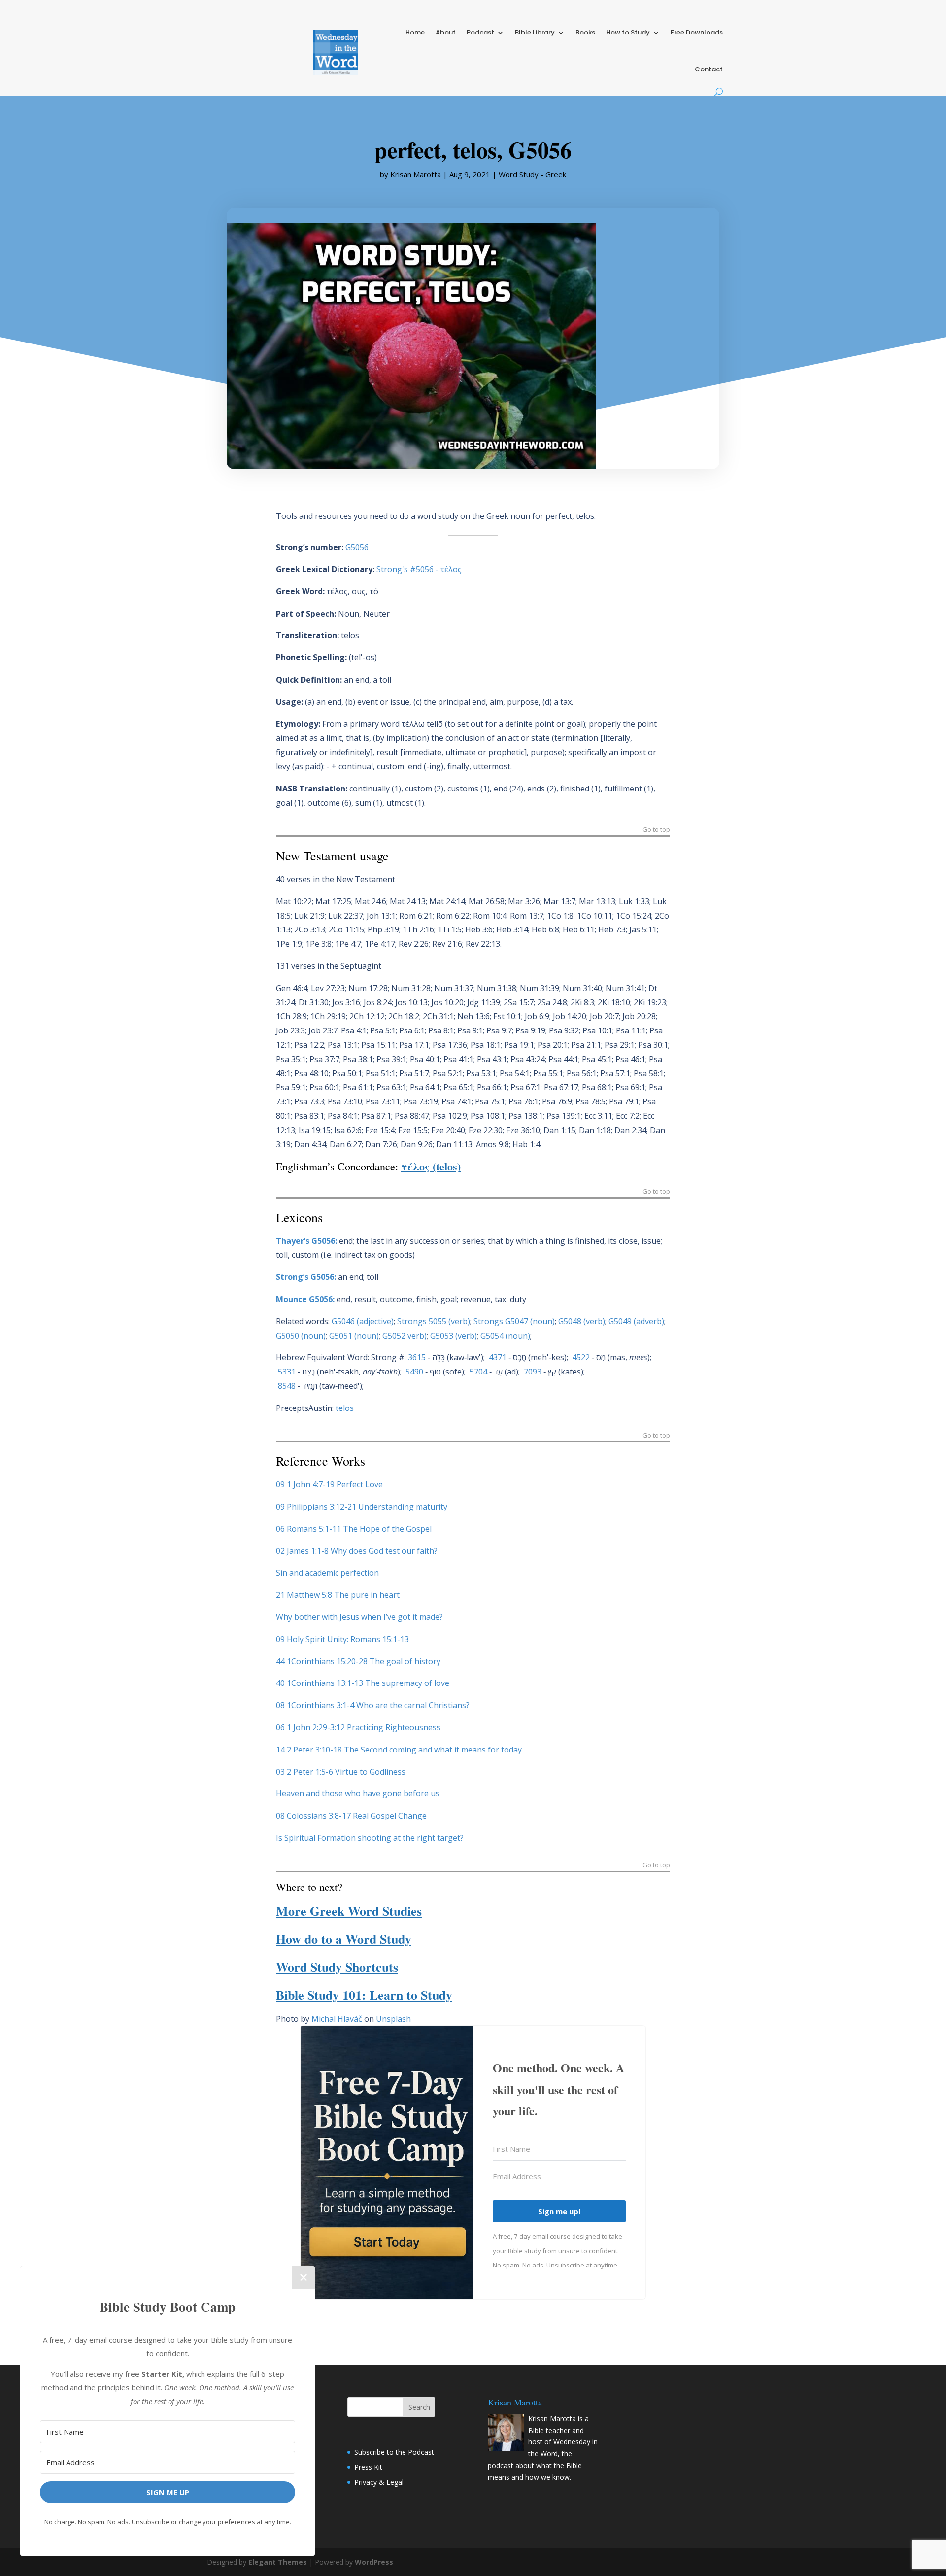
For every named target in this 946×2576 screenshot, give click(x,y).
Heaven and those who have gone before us (358, 1793)
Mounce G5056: (305, 1299)
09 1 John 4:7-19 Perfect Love (329, 1484)
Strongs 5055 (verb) (434, 1321)
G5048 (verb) (582, 1321)
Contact (709, 69)
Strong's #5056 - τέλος (419, 569)
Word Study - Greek (532, 174)
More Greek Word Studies (349, 1911)
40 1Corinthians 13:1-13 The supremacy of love (363, 1683)
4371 (498, 1357)
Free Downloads (697, 32)
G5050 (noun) (301, 1336)
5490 (414, 1372)
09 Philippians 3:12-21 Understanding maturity (362, 1507)
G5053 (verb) (454, 1336)
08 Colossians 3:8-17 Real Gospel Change (351, 1816)
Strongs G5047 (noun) (514, 1321)
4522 (581, 1357)
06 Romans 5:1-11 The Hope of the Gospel (354, 1529)
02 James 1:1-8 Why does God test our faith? (357, 1551)
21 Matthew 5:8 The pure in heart (338, 1595)
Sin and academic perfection (327, 1573)
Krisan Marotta (416, 174)
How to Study (628, 32)
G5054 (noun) (505, 1336)
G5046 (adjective (361, 1321)
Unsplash (393, 2019)
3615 (417, 1357)
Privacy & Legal (379, 2482)
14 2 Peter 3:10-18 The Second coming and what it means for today (399, 1750)
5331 (287, 1372)
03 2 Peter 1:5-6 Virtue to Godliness (341, 1772)
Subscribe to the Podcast (394, 2452)
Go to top (656, 830)
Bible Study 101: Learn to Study (364, 1995)
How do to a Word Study (344, 1939)
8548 (287, 1386)
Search (419, 2407)
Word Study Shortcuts (337, 1967)
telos (345, 1408)
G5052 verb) (405, 1336)
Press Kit (368, 2467)
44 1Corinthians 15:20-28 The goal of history (358, 1661)
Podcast (480, 32)
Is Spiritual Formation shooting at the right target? (370, 1838)
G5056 (357, 547)
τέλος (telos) (431, 1166)
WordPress (374, 2562)
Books (585, 32)
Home (415, 32)
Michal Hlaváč (337, 2019)
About (446, 32)
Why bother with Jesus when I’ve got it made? (359, 1617)
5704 (478, 1372)
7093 (533, 1372)
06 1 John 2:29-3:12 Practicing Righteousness (358, 1727)
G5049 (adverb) (636, 1321)
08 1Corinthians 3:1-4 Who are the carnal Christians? (373, 1705)
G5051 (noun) (354, 1336)
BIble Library (535, 32)
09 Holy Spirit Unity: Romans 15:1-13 (342, 1639)
